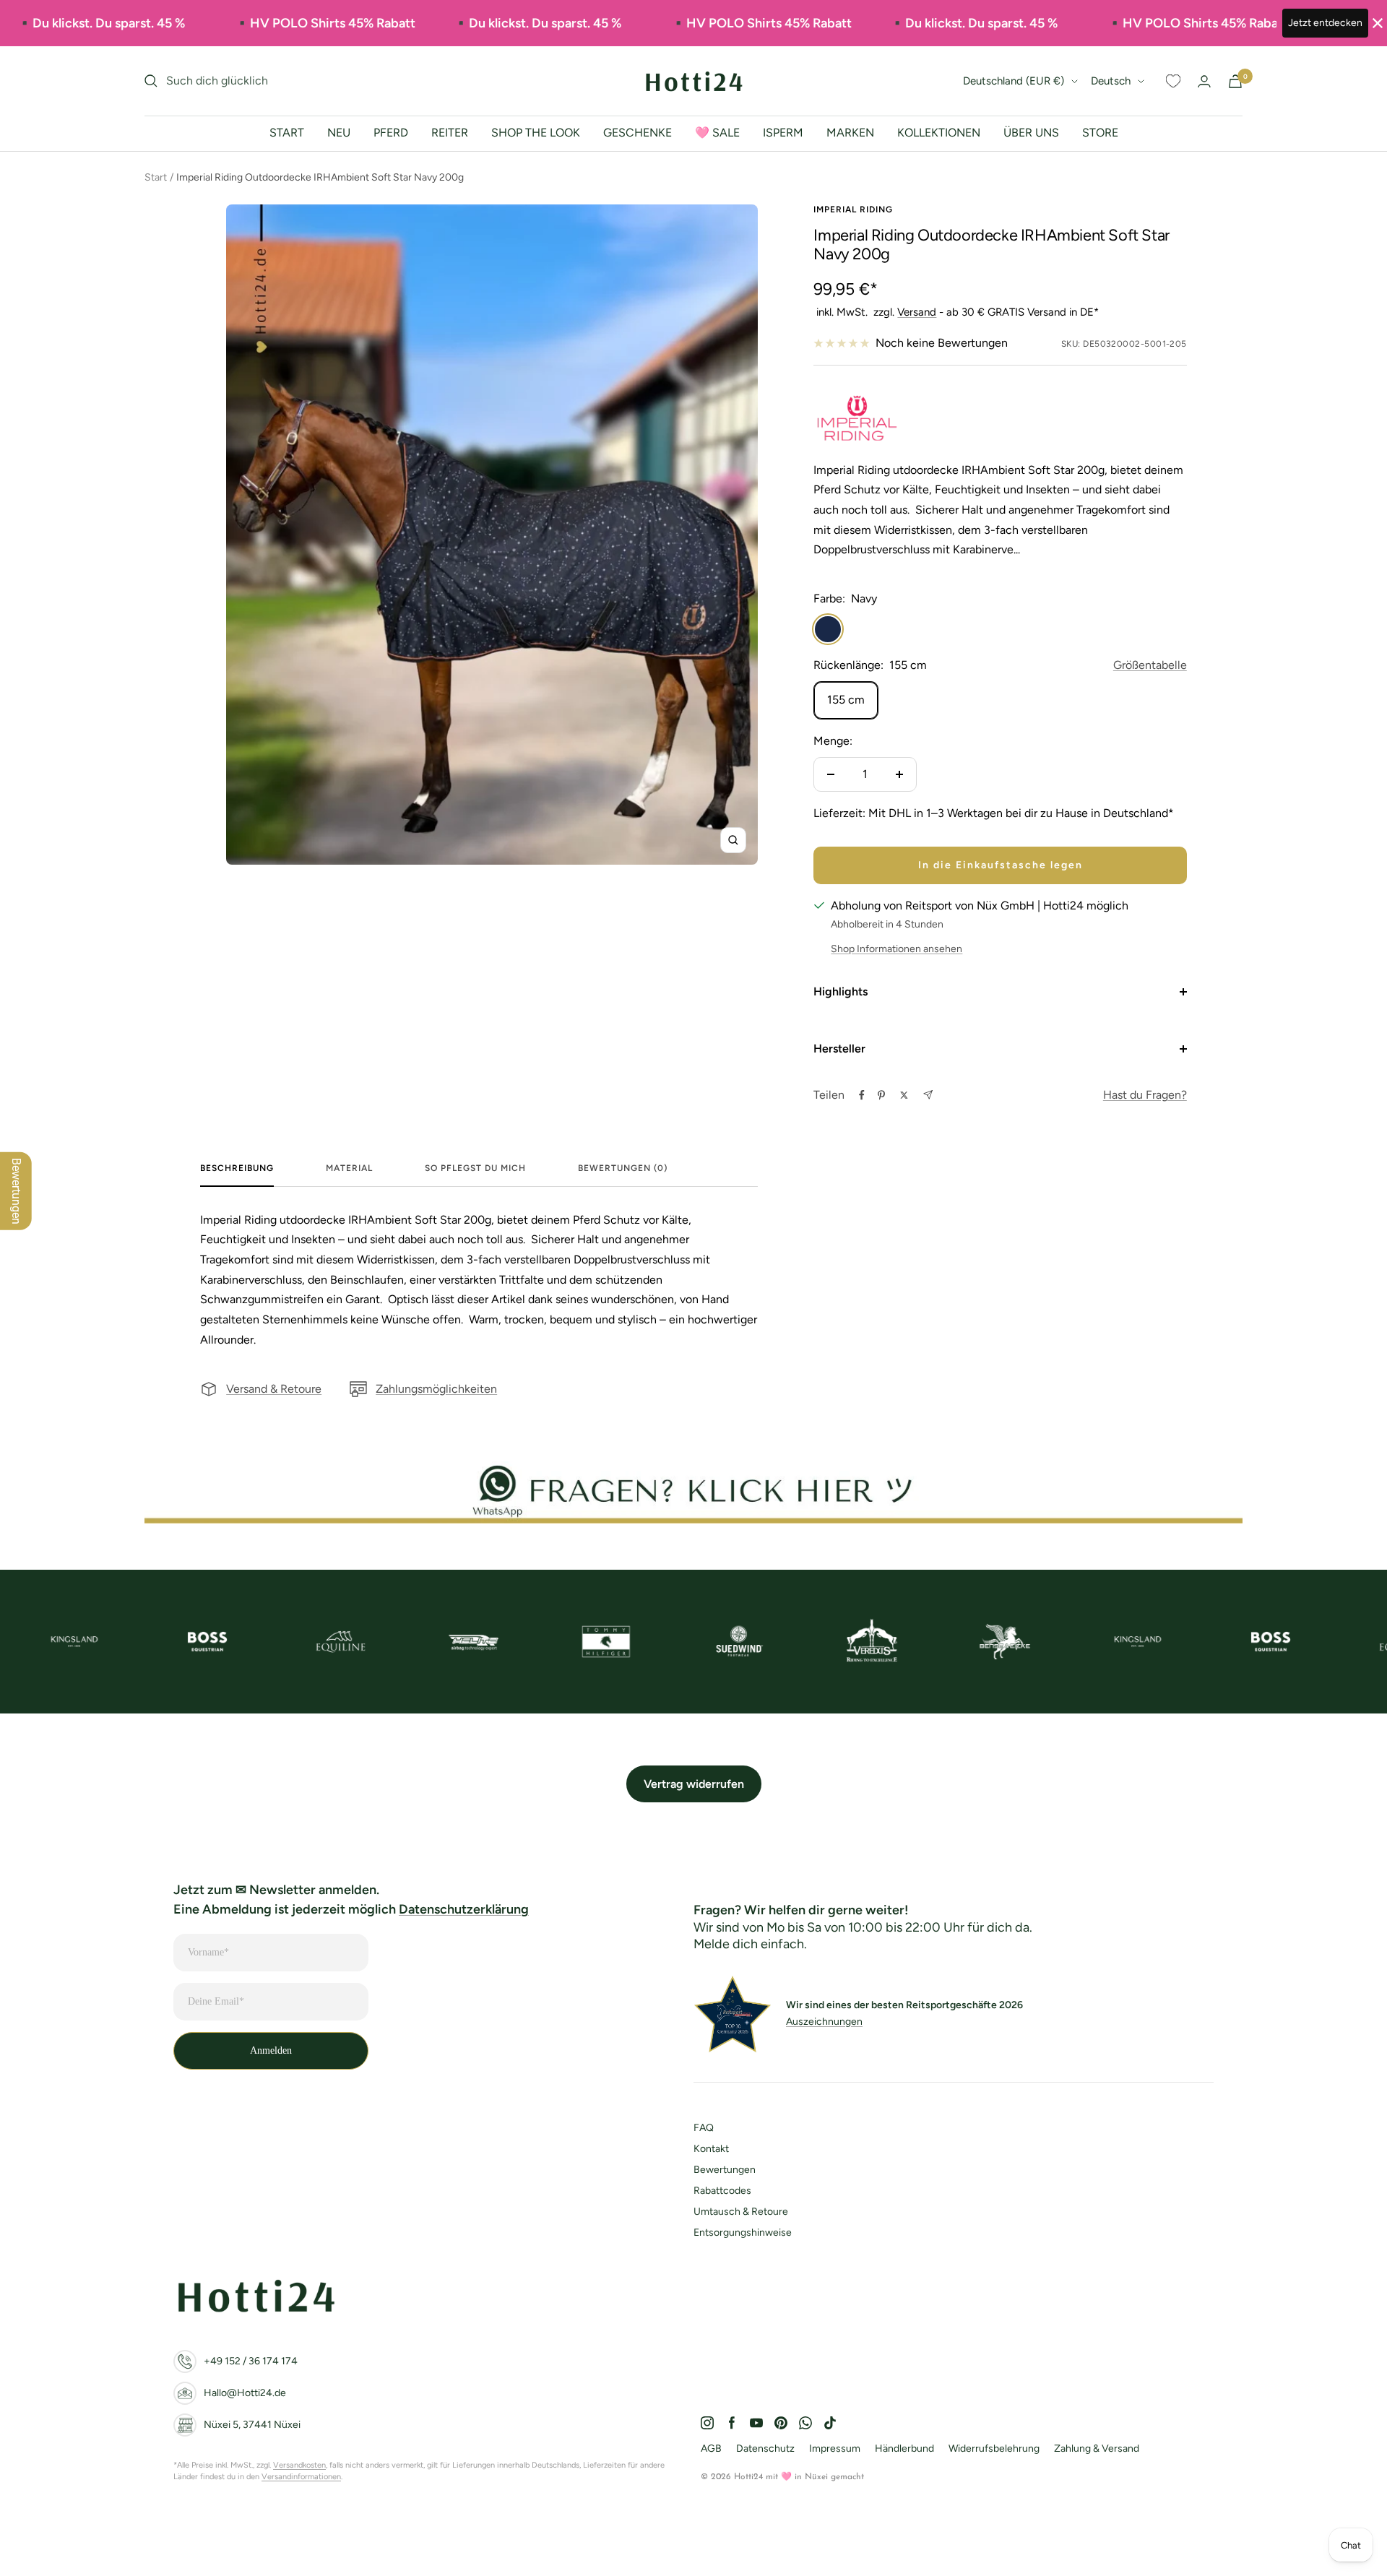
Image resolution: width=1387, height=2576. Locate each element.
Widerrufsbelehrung (994, 2449)
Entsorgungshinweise (743, 2233)
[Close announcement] (1378, 23)
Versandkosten (299, 2465)
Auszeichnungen (824, 2022)
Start (156, 177)
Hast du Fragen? (1145, 1095)
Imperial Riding (853, 209)
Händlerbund (904, 2449)
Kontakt (711, 2149)
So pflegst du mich (475, 1168)
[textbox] (479, 1280)
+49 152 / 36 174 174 (251, 2361)
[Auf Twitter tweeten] (904, 1095)
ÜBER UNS (1031, 133)
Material (349, 1168)
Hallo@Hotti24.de (245, 2393)
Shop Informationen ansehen (896, 949)
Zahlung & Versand (1097, 2449)
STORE (1100, 133)
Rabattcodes (722, 2191)
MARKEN (850, 133)
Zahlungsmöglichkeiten (436, 1389)
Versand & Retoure (274, 1389)
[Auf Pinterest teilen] (881, 1095)
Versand (917, 312)
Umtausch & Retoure (741, 2212)
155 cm (846, 700)
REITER (450, 133)
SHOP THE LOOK (536, 133)
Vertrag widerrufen (694, 1784)
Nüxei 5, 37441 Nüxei (252, 2425)
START (287, 133)
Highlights (841, 991)
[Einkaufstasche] (1235, 81)
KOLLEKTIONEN (939, 133)
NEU (339, 133)
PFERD (391, 133)
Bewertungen (725, 2170)
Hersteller (839, 1049)
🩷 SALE (717, 133)
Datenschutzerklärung (464, 1909)
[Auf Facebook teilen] (862, 1095)
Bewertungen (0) (623, 1168)
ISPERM (783, 133)
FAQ (704, 2128)
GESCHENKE (638, 133)
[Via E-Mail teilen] (928, 1095)
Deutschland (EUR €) (1014, 81)
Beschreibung (237, 1168)
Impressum (835, 2449)
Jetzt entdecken (1325, 23)
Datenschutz (765, 2449)
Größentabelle (1150, 665)
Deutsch (1111, 81)
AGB (711, 2449)
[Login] (1204, 81)
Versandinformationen (301, 2477)
